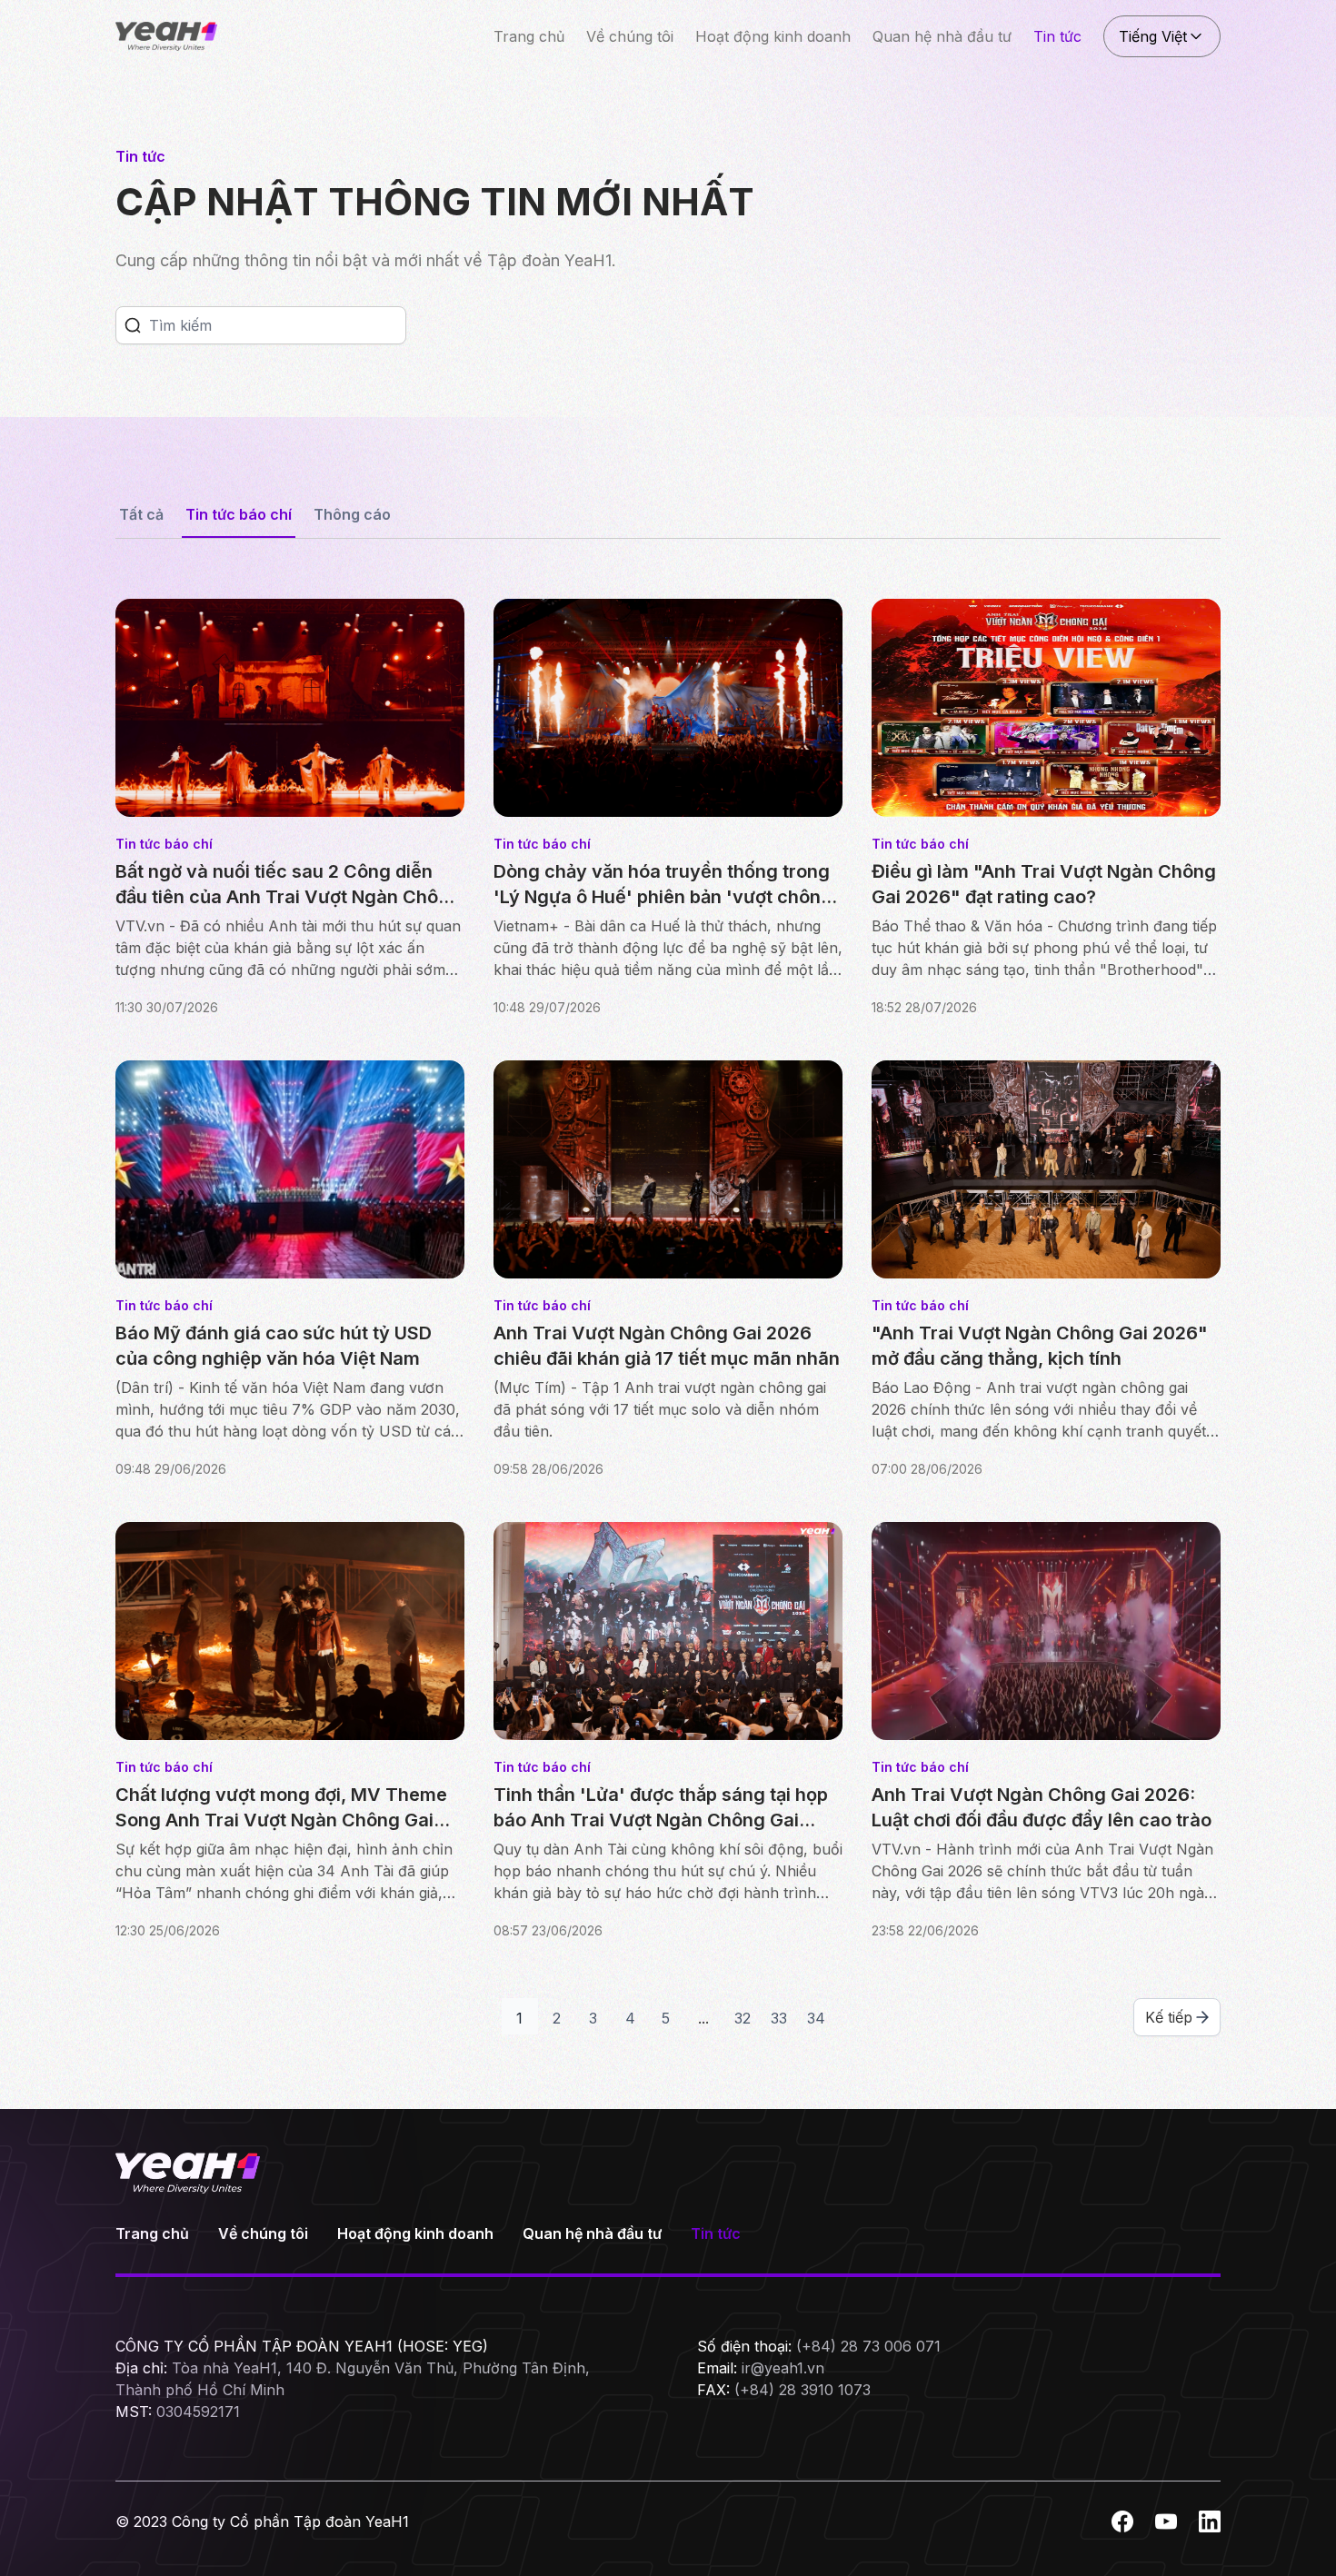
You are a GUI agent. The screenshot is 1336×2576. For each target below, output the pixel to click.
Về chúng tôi (630, 36)
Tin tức (1057, 36)
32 (743, 2018)
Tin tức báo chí (239, 514)
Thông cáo (352, 514)
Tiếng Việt (1153, 36)
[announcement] (133, 325)
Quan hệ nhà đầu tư (942, 36)
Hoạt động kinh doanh (773, 36)
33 (779, 2018)
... (703, 2018)
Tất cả (141, 514)
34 (816, 2018)
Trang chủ (529, 36)
